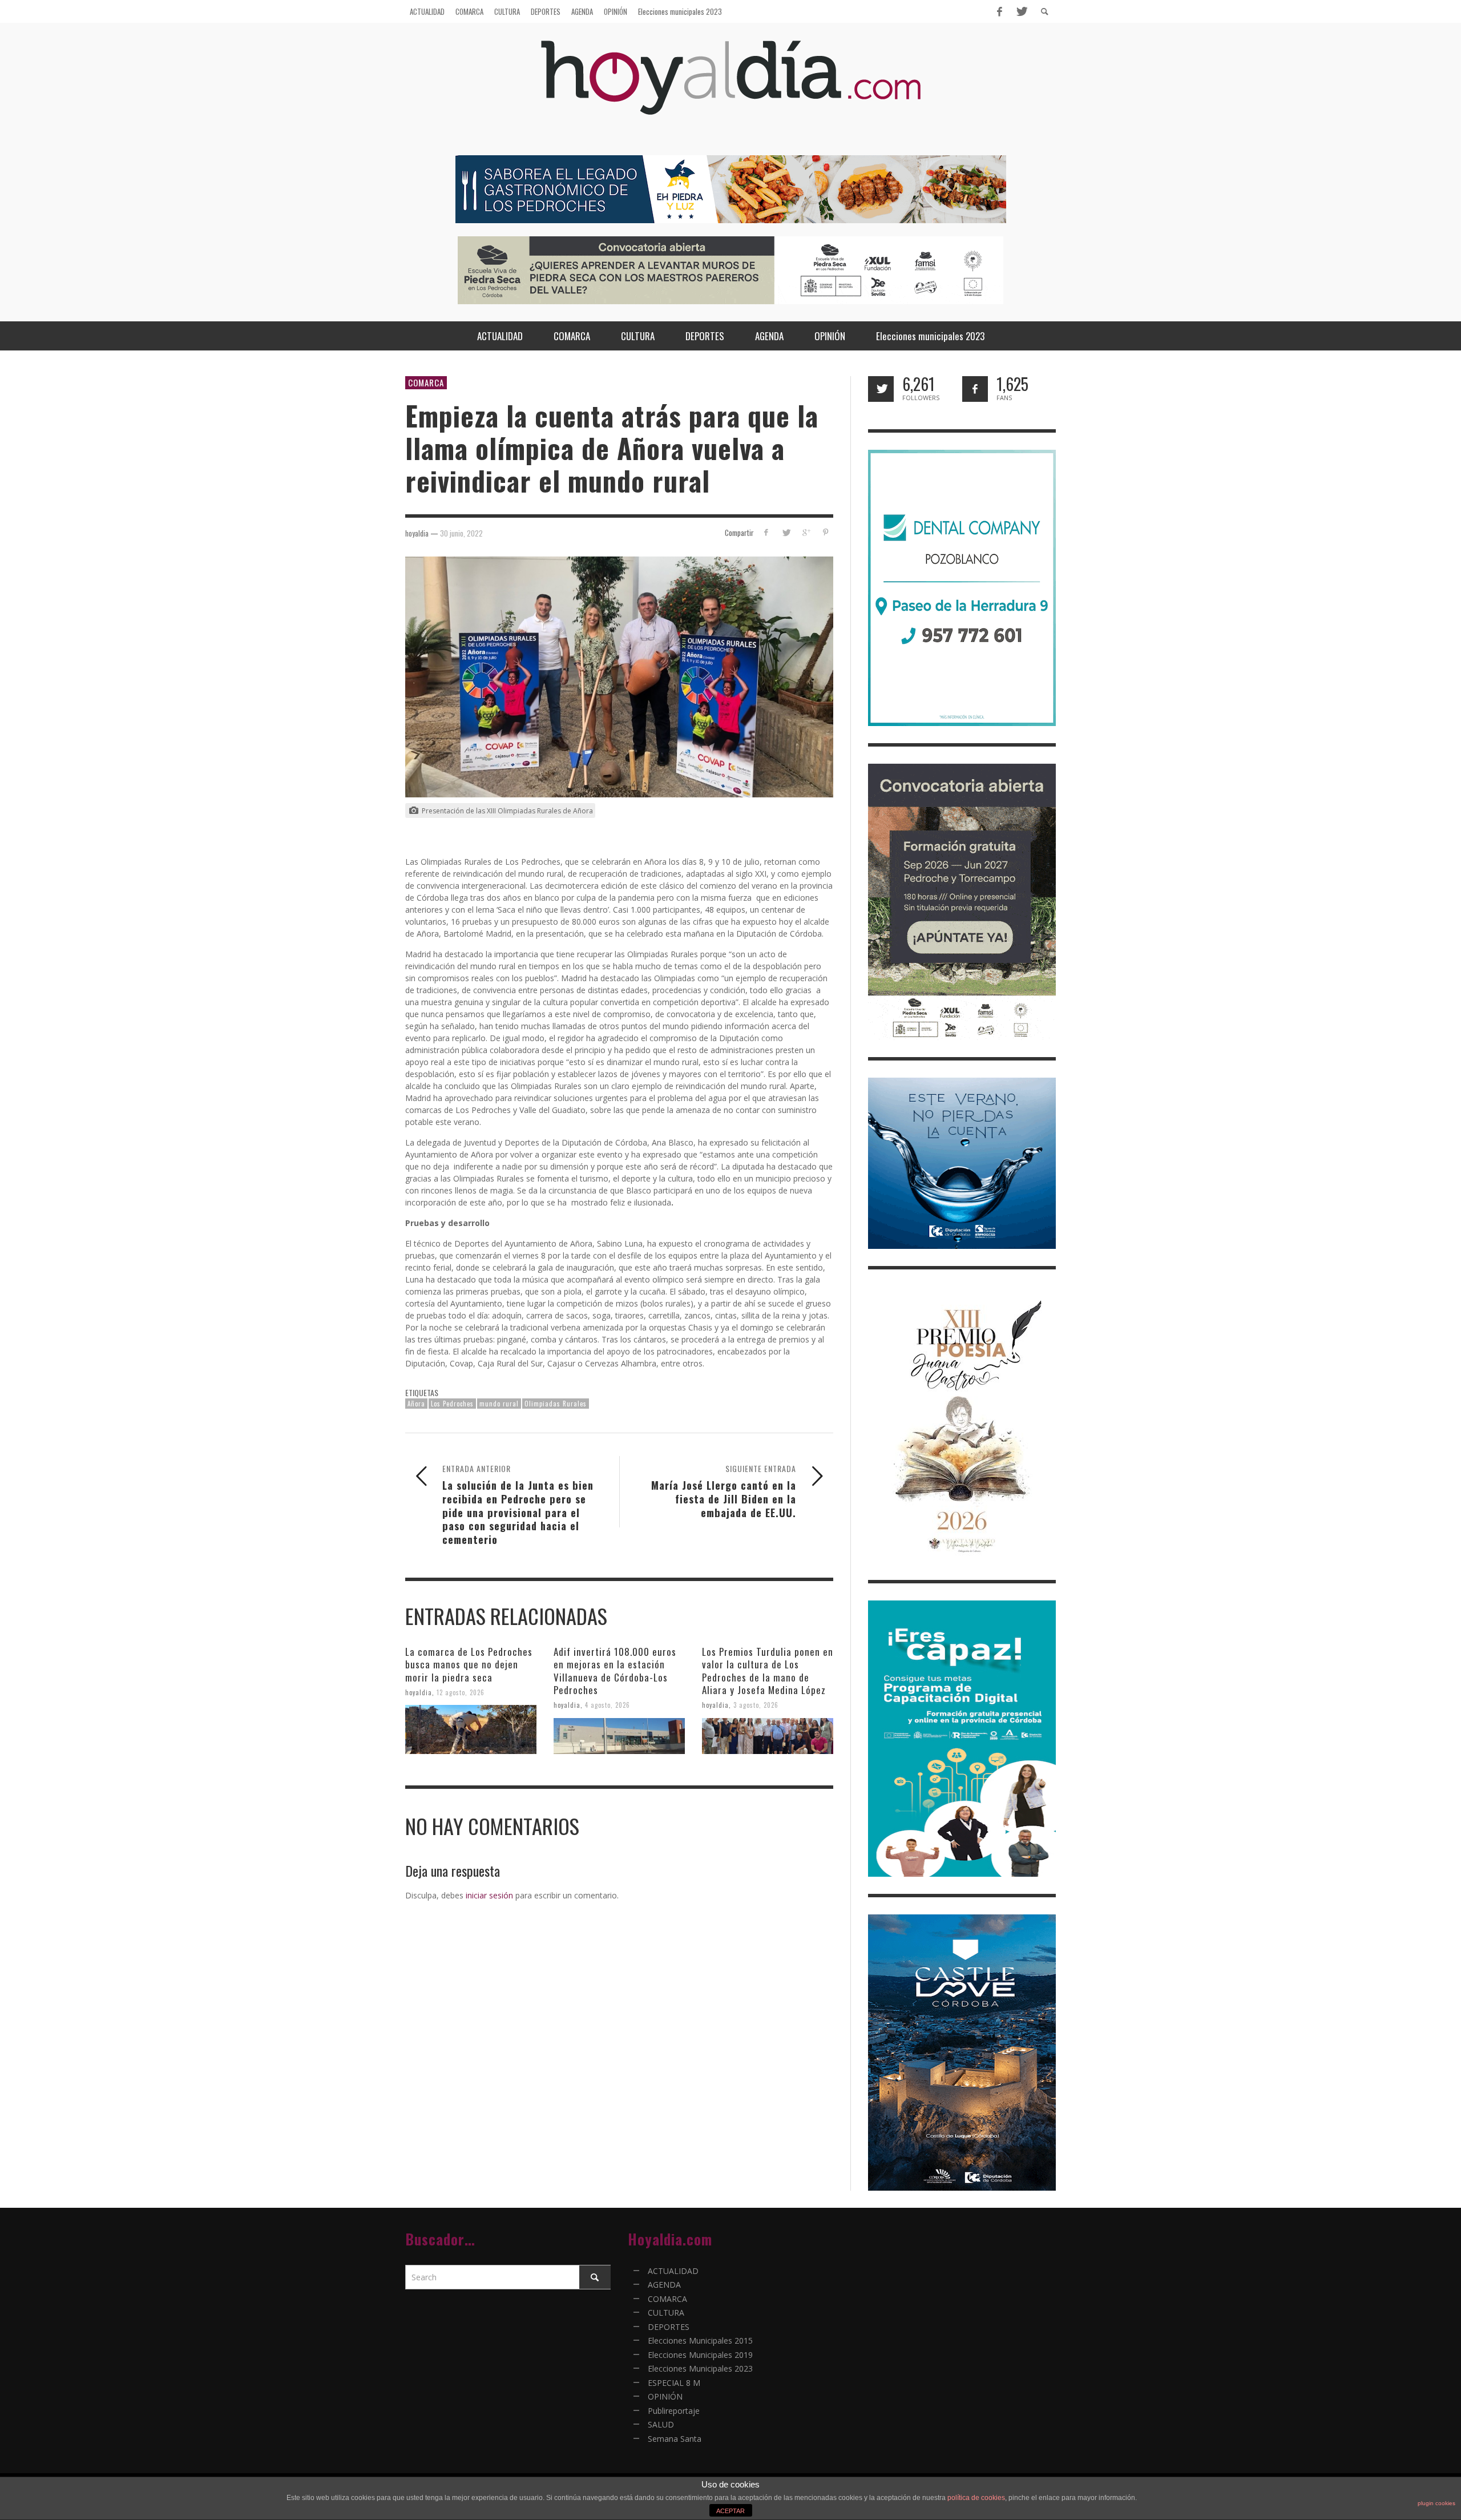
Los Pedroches (452, 1404)
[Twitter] (1021, 11)
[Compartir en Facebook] (766, 532)
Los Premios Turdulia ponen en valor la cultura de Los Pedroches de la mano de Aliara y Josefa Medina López (768, 1670)
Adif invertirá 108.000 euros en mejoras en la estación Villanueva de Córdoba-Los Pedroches (615, 1670)
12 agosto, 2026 (461, 1692)
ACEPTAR (730, 2511)
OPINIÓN (665, 2396)
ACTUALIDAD (673, 2271)
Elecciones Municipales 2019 (700, 2355)
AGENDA (664, 2285)
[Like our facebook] (975, 389)
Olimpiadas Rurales (556, 1404)
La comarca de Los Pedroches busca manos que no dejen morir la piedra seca (469, 1664)
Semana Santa (675, 2439)
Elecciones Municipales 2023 (700, 2368)
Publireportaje (674, 2411)
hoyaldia (419, 1692)
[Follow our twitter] (881, 389)
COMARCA (426, 382)
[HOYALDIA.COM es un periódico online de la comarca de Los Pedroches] (731, 88)
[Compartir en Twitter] (786, 532)
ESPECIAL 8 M (674, 2383)
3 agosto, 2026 (756, 1705)
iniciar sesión (489, 1895)
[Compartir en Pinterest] (826, 532)
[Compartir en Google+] (806, 532)
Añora (416, 1404)
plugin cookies (1436, 2503)
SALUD (661, 2424)
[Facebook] (999, 11)
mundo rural (499, 1404)
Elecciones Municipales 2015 (700, 2340)
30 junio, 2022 (461, 533)
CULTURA (666, 2313)
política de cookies (976, 2498)
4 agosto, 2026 (608, 1705)
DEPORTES (669, 2327)
